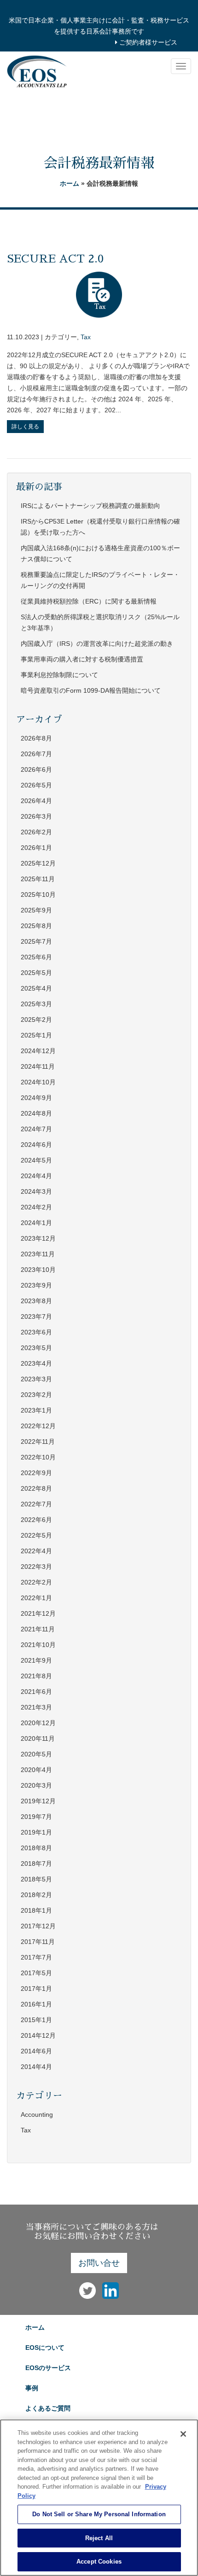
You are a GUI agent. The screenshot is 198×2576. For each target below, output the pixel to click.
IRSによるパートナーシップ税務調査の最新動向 (90, 506)
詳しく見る (25, 427)
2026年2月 (36, 832)
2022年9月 (36, 1473)
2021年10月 (38, 1645)
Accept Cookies (99, 2562)
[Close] (183, 2434)
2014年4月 (36, 2067)
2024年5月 (36, 1160)
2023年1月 (36, 1410)
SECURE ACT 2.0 (55, 259)
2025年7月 (36, 941)
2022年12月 (38, 1426)
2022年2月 (36, 1582)
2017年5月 (36, 1973)
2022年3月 (36, 1567)
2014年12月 (38, 2035)
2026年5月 (36, 785)
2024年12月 (38, 1051)
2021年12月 (38, 1613)
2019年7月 (36, 1817)
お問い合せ (99, 2263)
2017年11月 (38, 1942)
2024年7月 (36, 1129)
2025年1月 (36, 1035)
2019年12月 (38, 1801)
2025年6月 (36, 957)
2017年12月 (38, 1926)
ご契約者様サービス (147, 42)
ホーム (70, 183)
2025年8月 (36, 926)
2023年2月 (36, 1395)
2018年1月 (36, 1910)
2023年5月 (36, 1348)
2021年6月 (36, 1692)
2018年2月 (36, 1895)
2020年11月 (38, 1738)
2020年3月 (36, 1785)
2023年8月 (36, 1301)
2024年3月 (36, 1191)
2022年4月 (36, 1551)
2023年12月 (38, 1238)
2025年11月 (38, 879)
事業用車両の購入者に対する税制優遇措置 (82, 659)
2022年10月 (38, 1457)
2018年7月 (36, 1864)
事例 (32, 2388)
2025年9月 (36, 910)
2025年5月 (36, 973)
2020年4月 (36, 1770)
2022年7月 (36, 1504)
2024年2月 (36, 1207)
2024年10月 (38, 1082)
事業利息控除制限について (59, 675)
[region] (99, 2498)
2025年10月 (38, 895)
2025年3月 (36, 1004)
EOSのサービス (48, 2368)
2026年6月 (36, 769)
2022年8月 (36, 1488)
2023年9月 (36, 1285)
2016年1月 (36, 2004)
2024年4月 (36, 1176)
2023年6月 (36, 1332)
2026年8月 (36, 738)
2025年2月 (36, 1020)
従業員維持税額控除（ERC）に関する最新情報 (89, 601)
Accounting (37, 2114)
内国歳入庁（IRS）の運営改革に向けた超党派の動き (97, 644)
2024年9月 (36, 1098)
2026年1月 (36, 848)
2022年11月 (38, 1442)
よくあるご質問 (48, 2408)
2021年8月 (36, 1676)
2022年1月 (36, 1598)
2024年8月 (36, 1113)
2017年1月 (36, 1989)
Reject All (99, 2538)
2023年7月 (36, 1316)
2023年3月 (36, 1379)
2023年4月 (36, 1363)
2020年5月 (36, 1754)
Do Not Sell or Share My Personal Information (99, 2514)
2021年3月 (36, 1707)
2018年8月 (36, 1848)
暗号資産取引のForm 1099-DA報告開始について (91, 690)
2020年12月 (38, 1723)
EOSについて (45, 2348)
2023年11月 (38, 1254)
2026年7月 (36, 754)
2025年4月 (36, 988)
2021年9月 (36, 1660)
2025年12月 (38, 863)
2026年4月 (36, 801)
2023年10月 (38, 1270)
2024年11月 (38, 1066)
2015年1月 (36, 2020)
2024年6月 (36, 1145)
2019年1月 (36, 1832)
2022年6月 (36, 1520)
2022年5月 (36, 1535)
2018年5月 (36, 1879)
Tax (86, 337)
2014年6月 (36, 2051)
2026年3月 (36, 816)
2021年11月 (38, 1629)
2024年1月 (36, 1223)
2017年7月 (36, 1957)
